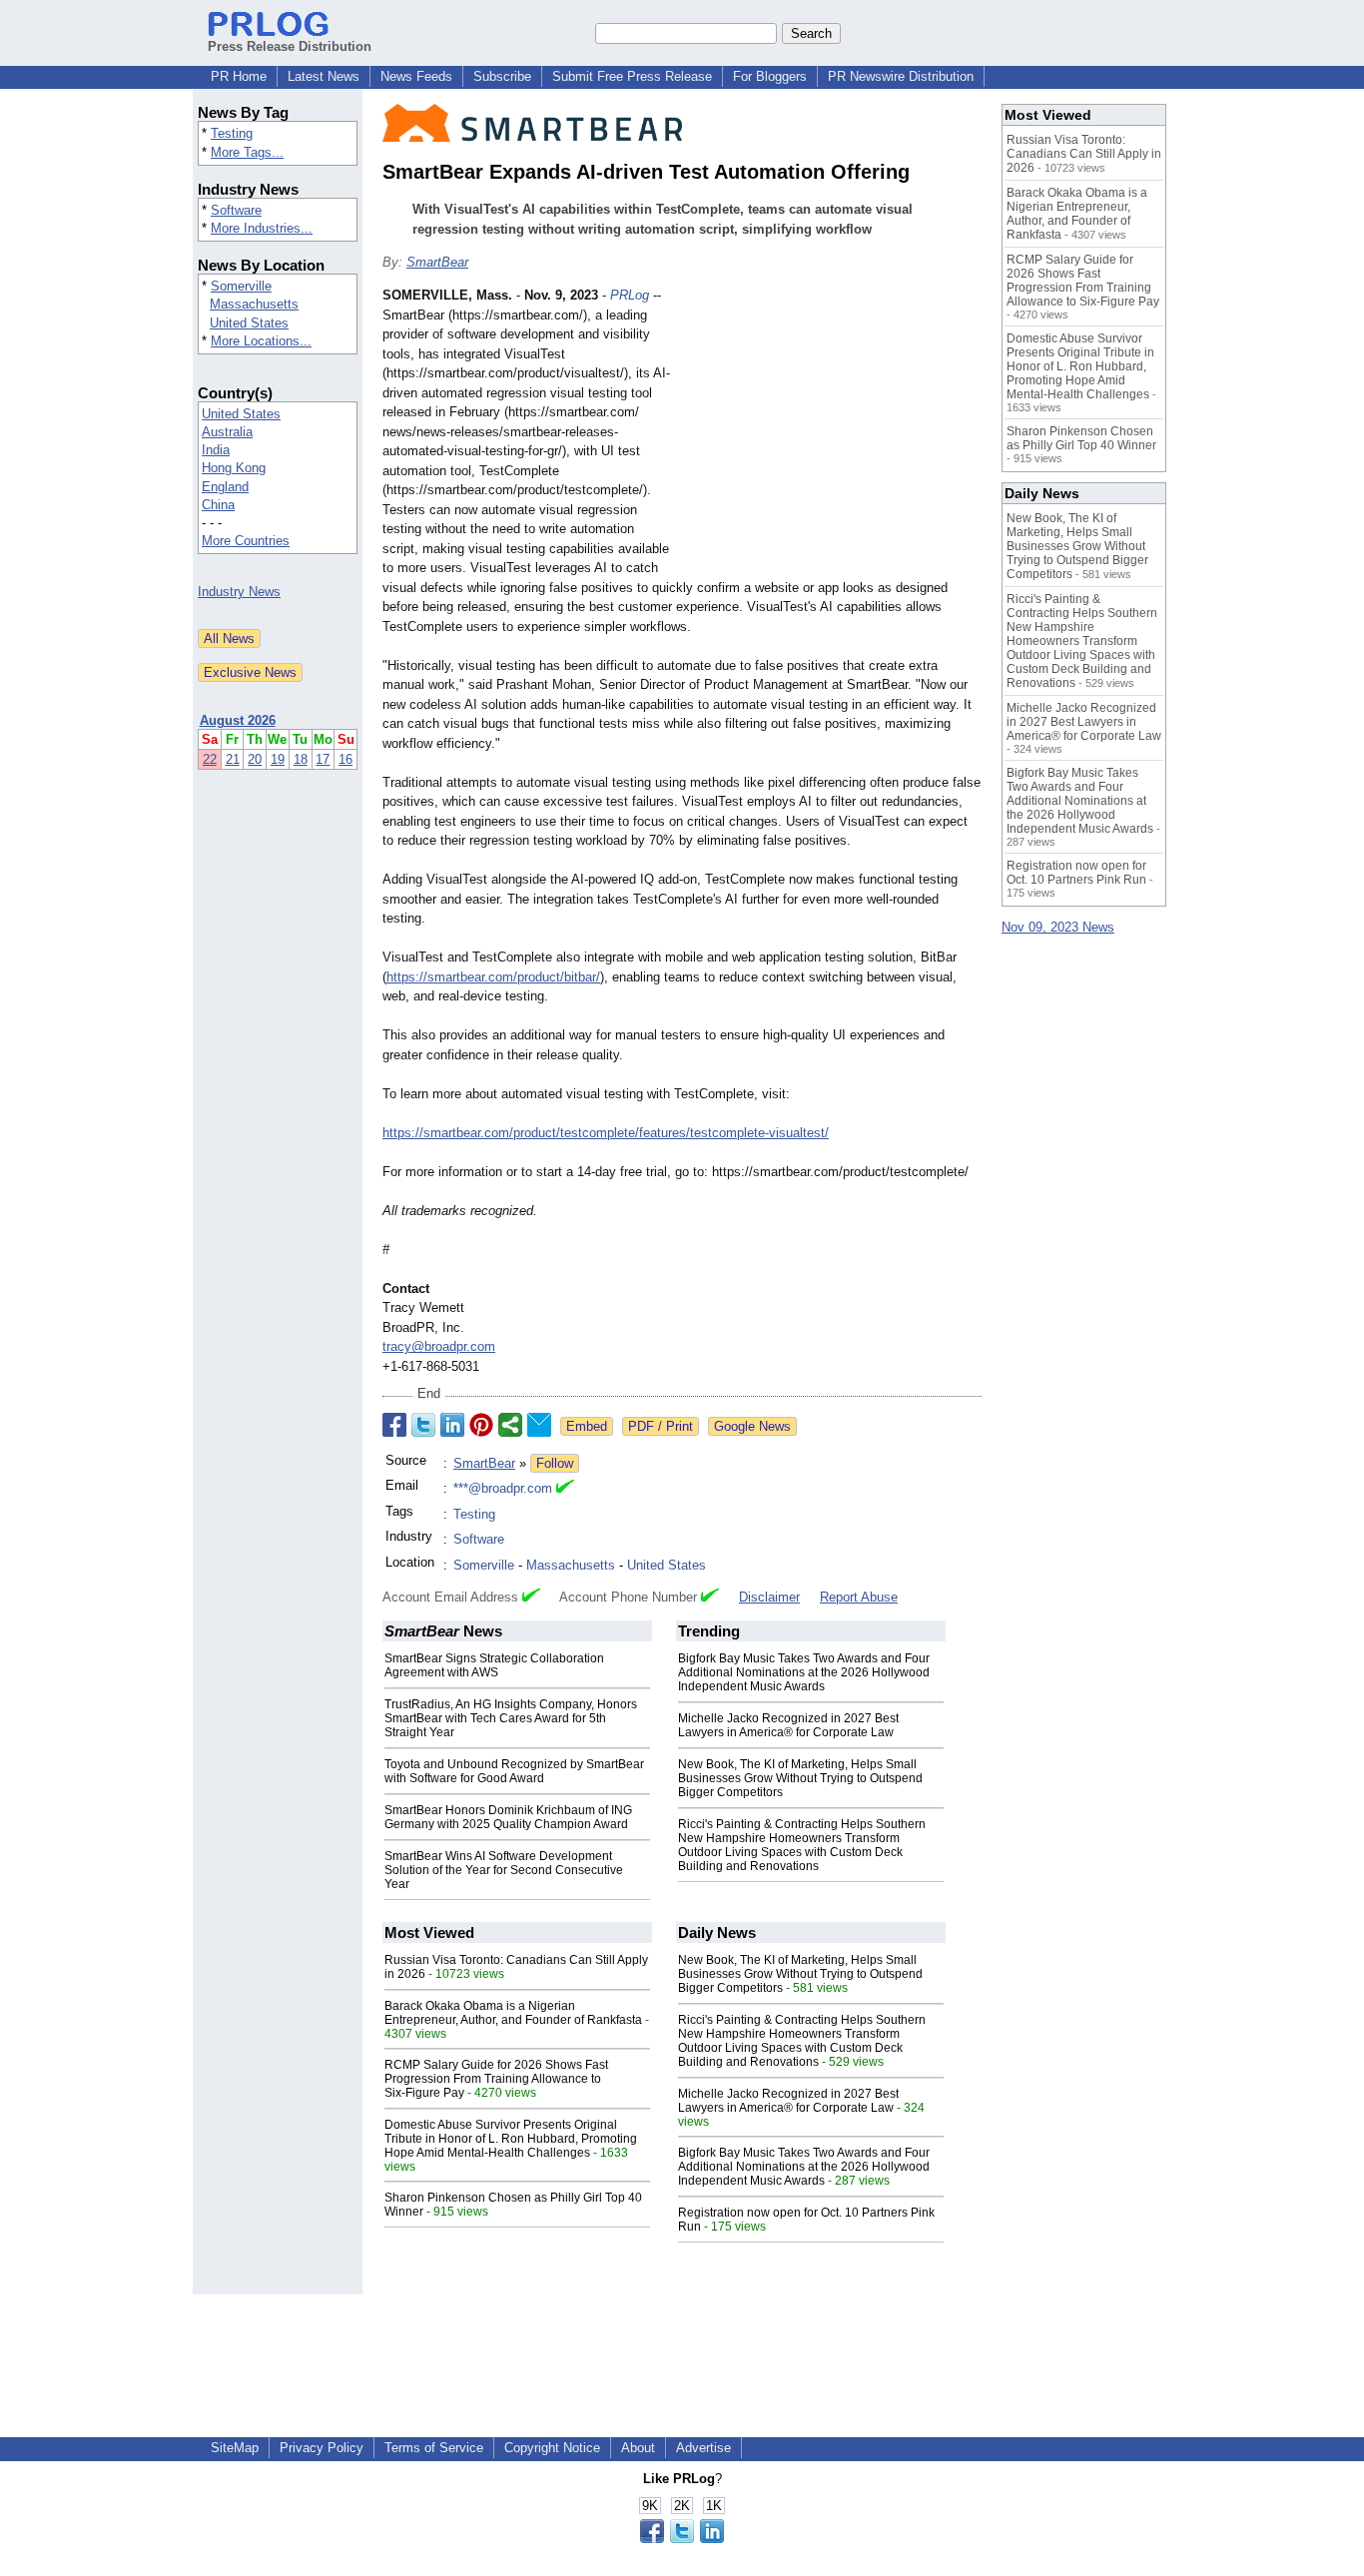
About (638, 2448)
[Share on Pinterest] (481, 1425)
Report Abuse (859, 1597)
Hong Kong (234, 468)
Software (236, 210)
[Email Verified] (565, 1489)
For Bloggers (770, 76)
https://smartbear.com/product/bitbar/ (493, 977)
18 (301, 759)
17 (323, 759)
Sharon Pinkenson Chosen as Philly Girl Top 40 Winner (1081, 438)
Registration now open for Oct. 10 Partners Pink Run (1076, 873)
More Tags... (247, 152)
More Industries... (262, 228)
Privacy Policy (322, 2448)
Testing (232, 133)
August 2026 (238, 720)
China (218, 505)
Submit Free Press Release (632, 76)
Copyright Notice (552, 2448)
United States (249, 323)
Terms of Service (434, 2448)
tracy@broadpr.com (439, 1346)
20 (255, 759)
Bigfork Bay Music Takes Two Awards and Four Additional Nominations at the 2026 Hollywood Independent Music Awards (804, 1672)
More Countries (246, 541)
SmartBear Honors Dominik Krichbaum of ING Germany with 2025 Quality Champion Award (508, 1817)
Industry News (239, 592)
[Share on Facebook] (394, 1425)
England (225, 487)
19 (278, 759)
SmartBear (437, 262)
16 (345, 759)
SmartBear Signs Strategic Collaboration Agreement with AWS (494, 1665)
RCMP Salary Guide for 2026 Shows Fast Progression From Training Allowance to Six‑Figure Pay (496, 2079)
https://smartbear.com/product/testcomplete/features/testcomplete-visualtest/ (606, 1133)
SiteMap (235, 2448)
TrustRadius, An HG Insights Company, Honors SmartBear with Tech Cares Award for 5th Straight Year (511, 1718)
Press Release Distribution (290, 46)
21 (233, 759)
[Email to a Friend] (539, 1425)
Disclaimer (769, 1597)
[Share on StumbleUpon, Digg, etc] (510, 1425)
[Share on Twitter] (423, 1425)
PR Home (239, 76)
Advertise (703, 2448)
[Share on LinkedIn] (452, 1425)
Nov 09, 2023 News (1058, 927)
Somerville (241, 286)
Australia (227, 432)
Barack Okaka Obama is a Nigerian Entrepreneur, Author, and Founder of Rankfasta (513, 2013)
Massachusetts (254, 304)
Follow (555, 1463)
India (216, 450)
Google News (752, 1426)
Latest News (324, 76)
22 (210, 759)
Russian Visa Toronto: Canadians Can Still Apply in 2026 (1084, 154)
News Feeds (416, 76)
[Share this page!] (682, 2539)
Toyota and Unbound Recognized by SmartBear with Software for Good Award (514, 1771)
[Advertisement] (832, 432)
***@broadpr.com (503, 1488)
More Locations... (261, 341)
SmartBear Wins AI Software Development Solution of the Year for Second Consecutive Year (504, 1870)
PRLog (630, 295)
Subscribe (502, 76)
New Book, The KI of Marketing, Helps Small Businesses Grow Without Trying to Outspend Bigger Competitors (800, 1778)
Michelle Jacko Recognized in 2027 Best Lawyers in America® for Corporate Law (788, 1725)
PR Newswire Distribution (901, 76)
